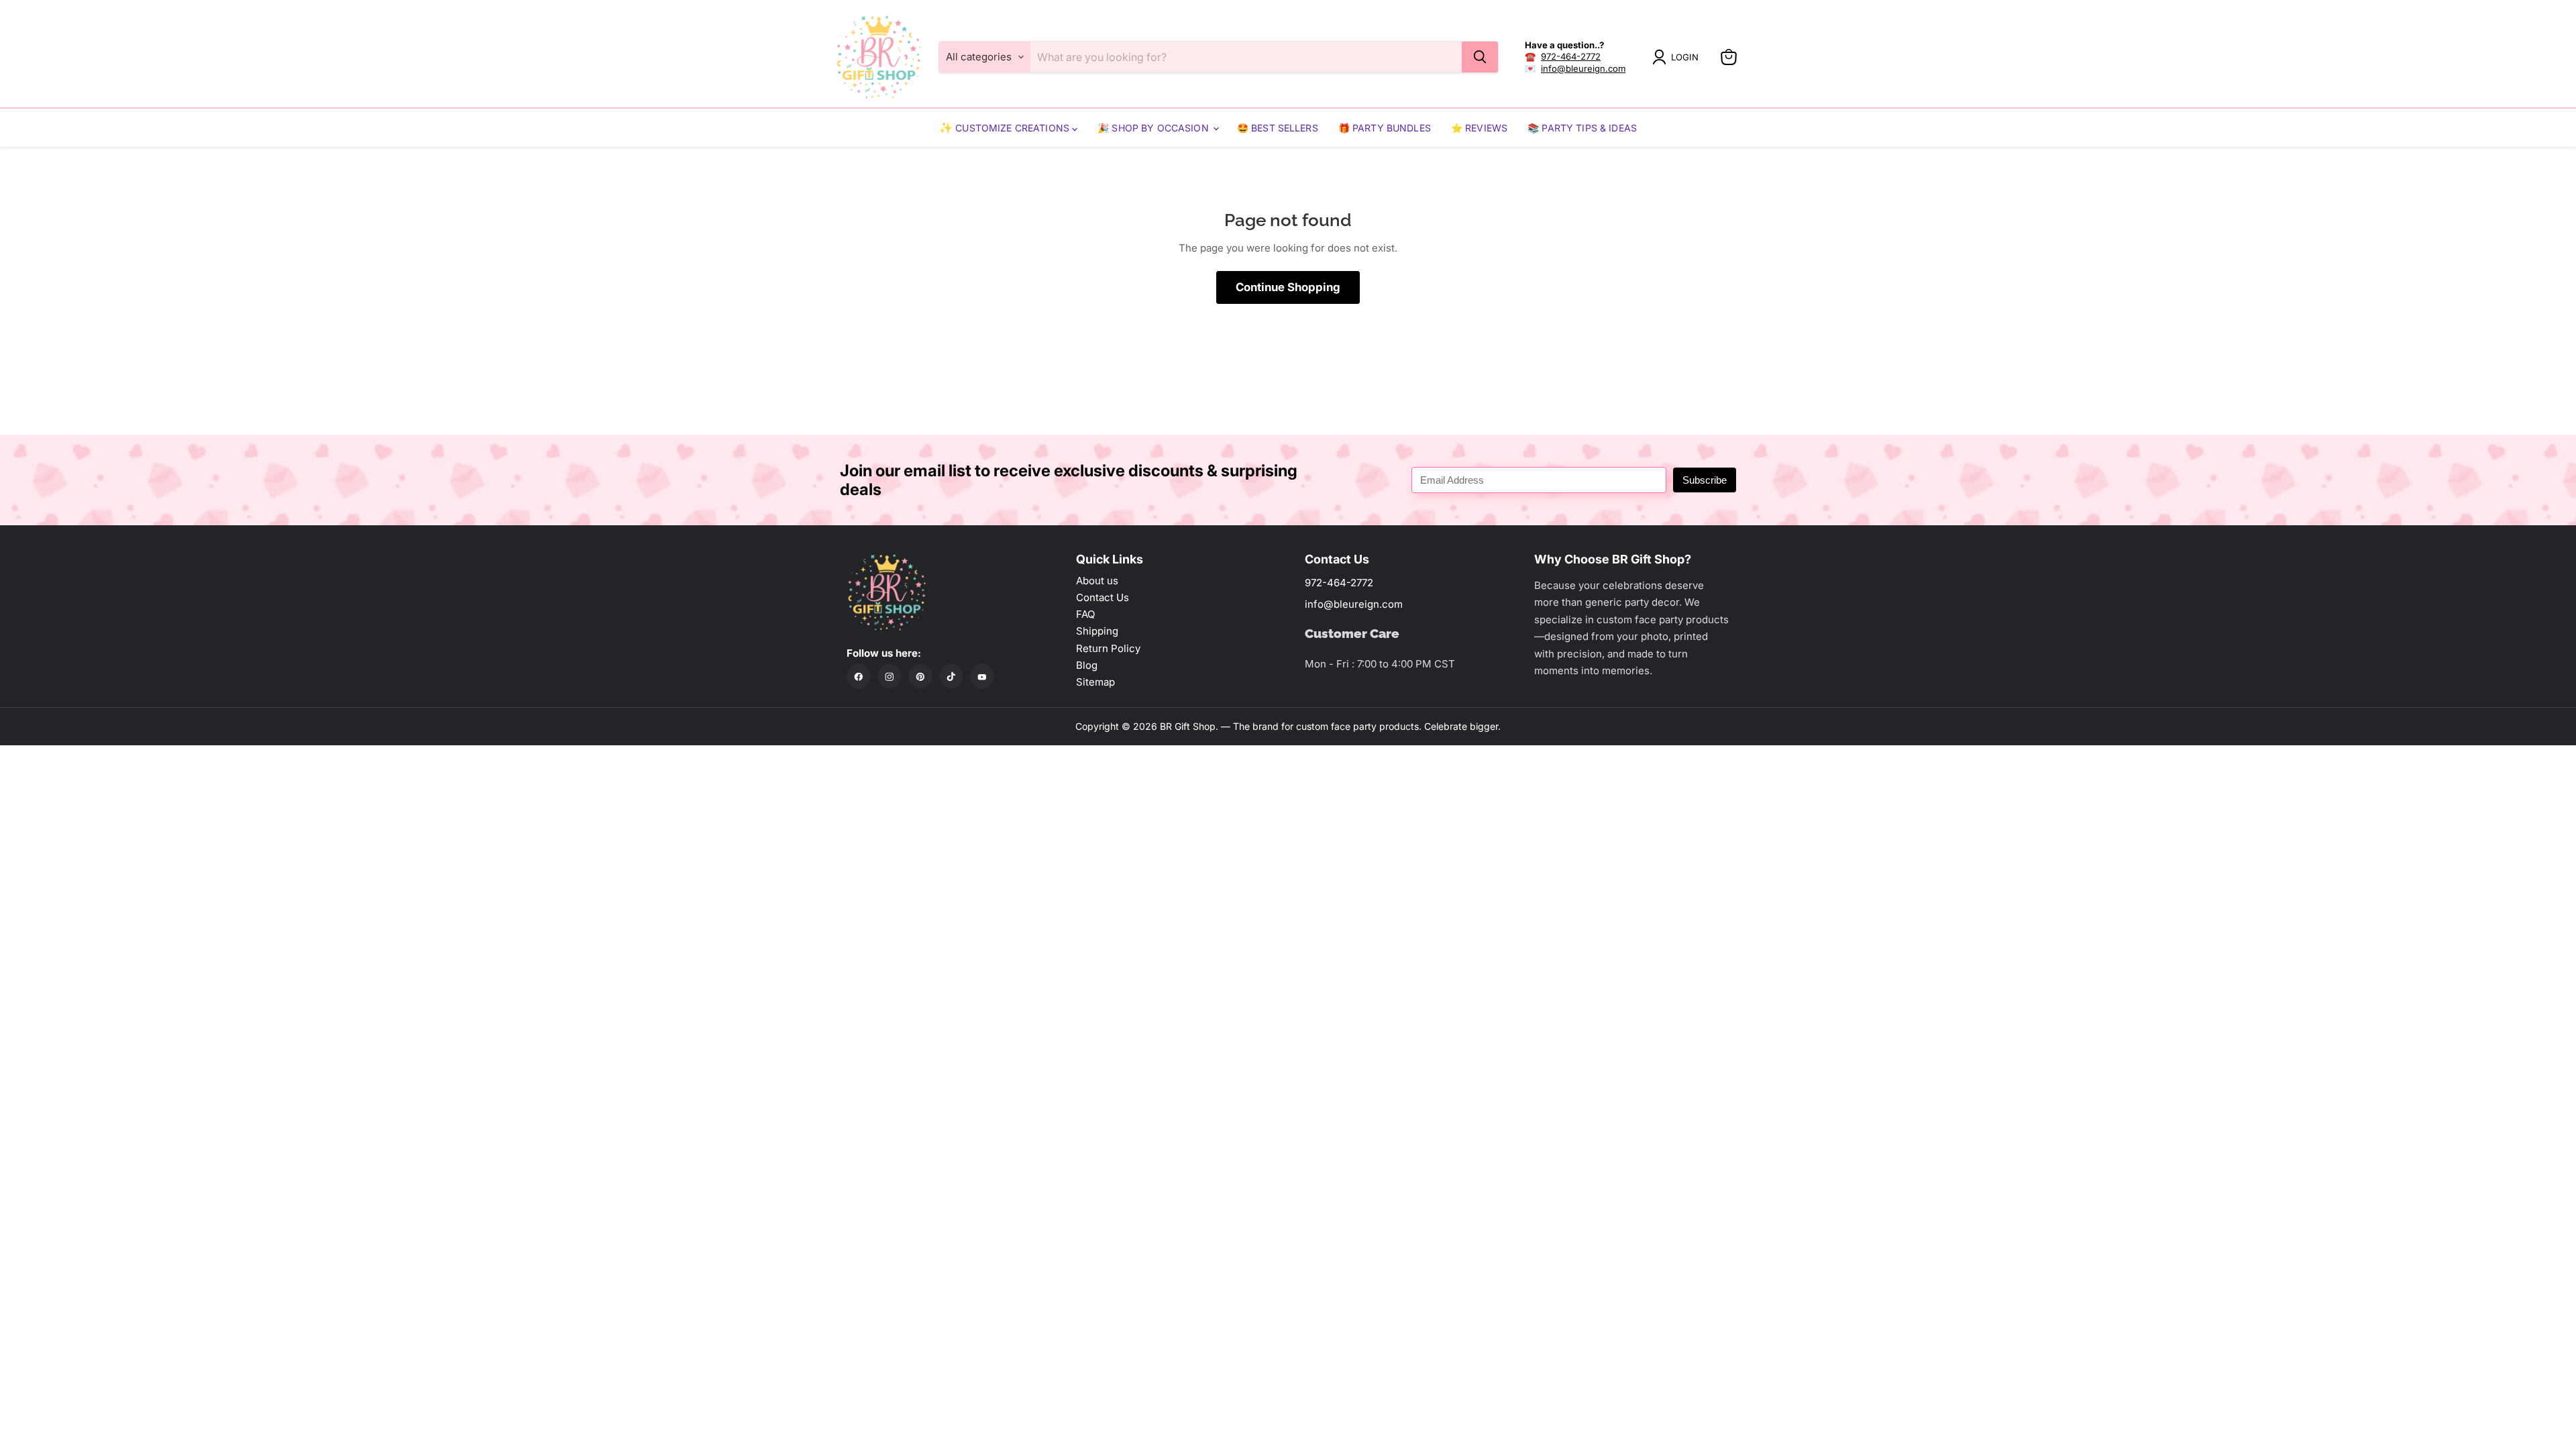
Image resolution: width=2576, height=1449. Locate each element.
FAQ (1085, 614)
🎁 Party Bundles (1385, 128)
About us (1097, 581)
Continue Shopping (1288, 287)
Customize (984, 128)
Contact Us (1103, 597)
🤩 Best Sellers (1278, 128)
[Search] (1480, 57)
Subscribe (1705, 480)
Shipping (1097, 631)
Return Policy (1108, 648)
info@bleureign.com (1583, 68)
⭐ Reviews (1479, 128)
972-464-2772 (1571, 56)
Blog (1087, 665)
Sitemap (1095, 682)
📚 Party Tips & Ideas (1582, 128)
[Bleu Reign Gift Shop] (879, 57)
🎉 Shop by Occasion (1155, 128)
